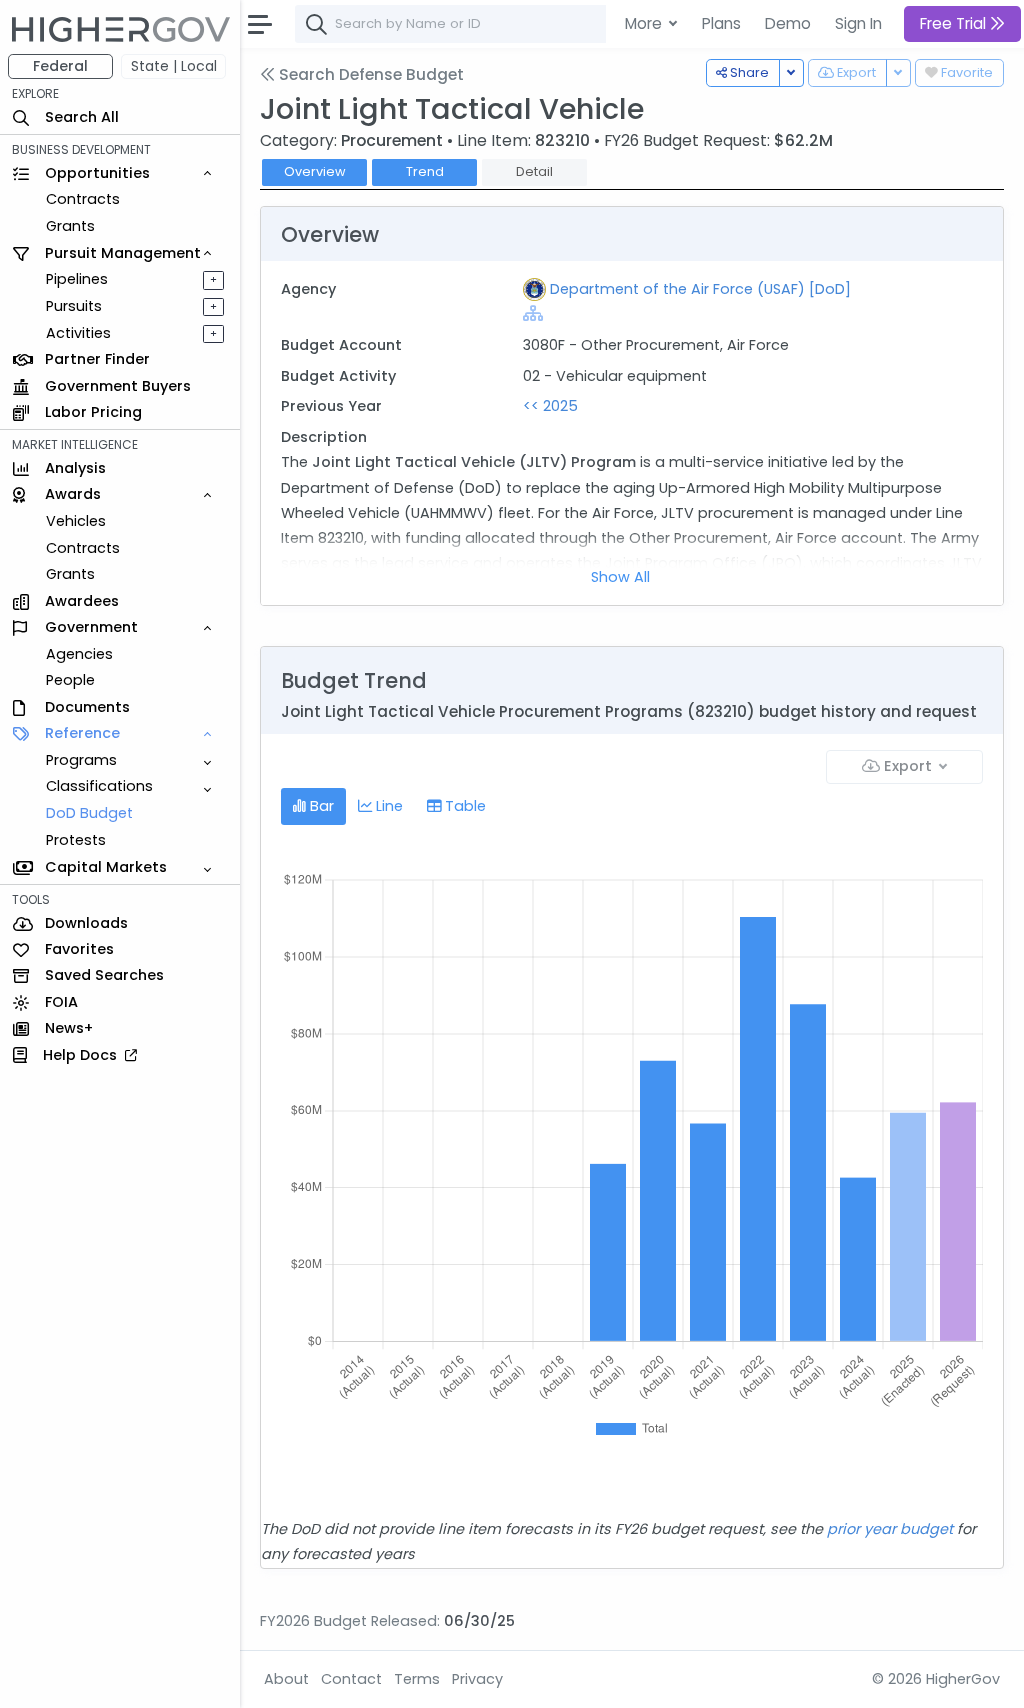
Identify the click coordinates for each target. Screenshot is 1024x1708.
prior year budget (890, 1529)
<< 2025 (550, 406)
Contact (351, 1679)
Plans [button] (721, 23)
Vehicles (76, 521)
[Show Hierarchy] (533, 313)
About (286, 1679)
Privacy (477, 1679)
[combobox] (595, 24)
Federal (60, 66)
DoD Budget (89, 813)
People (70, 680)
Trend (425, 171)
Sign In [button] (858, 23)
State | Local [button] (174, 66)
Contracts (83, 199)
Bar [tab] (320, 806)
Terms (417, 1679)
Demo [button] (788, 23)
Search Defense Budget (369, 74)
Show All (620, 577)
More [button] (645, 23)
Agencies (79, 654)
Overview (315, 171)
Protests (76, 840)
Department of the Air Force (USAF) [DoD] (700, 289)
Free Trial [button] (955, 23)
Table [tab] (463, 806)
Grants (70, 226)
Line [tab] (387, 806)
